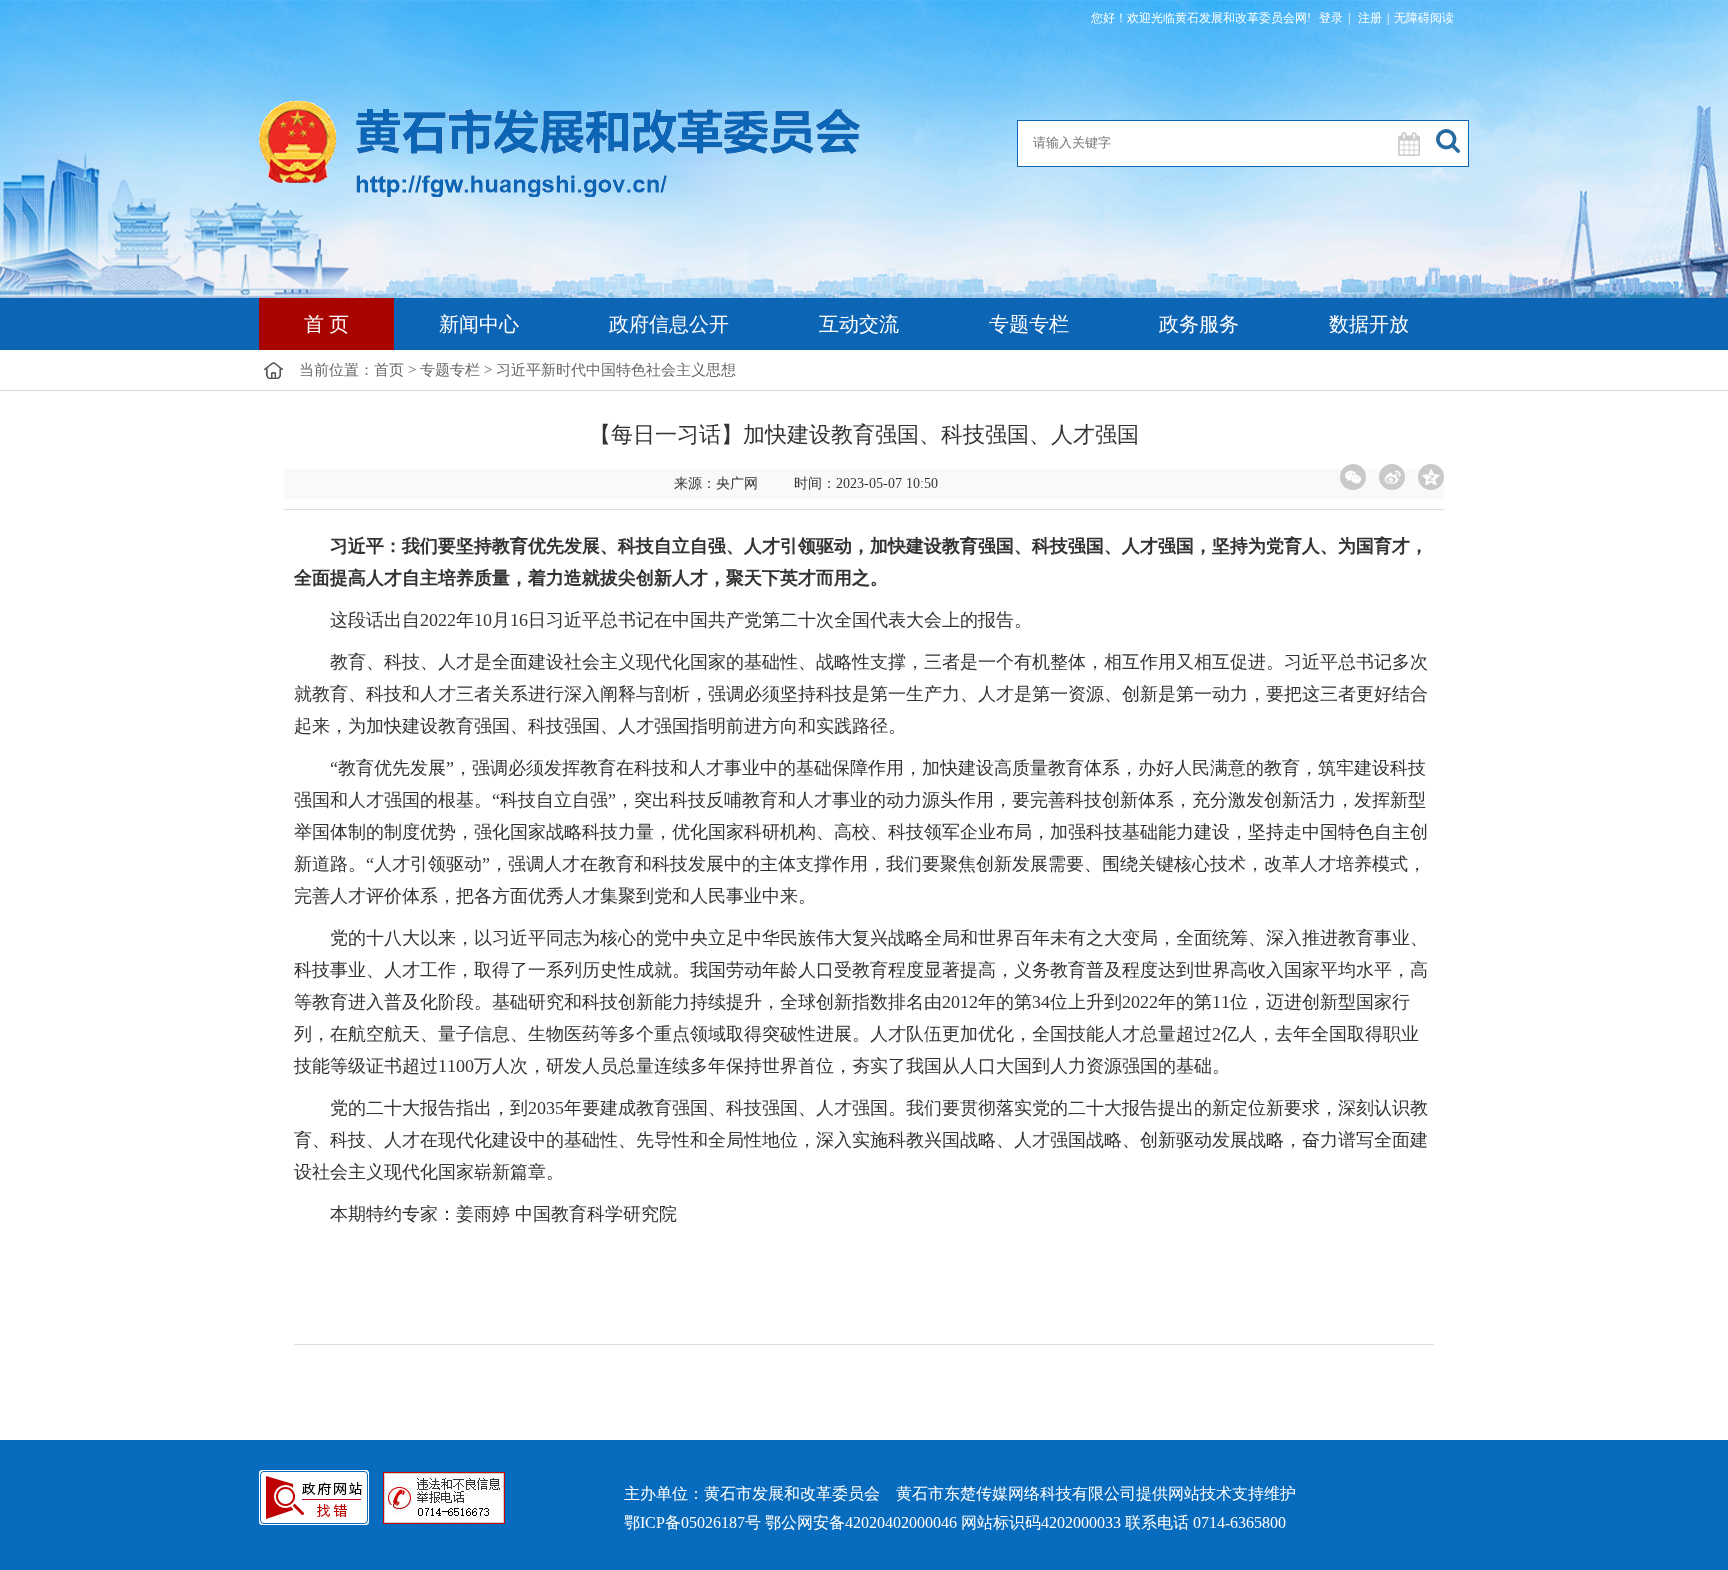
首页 (389, 370)
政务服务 (1199, 324)
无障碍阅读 (1424, 18)
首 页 (326, 324)
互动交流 (859, 324)
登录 (1331, 18)
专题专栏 (1029, 324)
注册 (1368, 18)
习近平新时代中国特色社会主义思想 (616, 370)
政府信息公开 (669, 324)
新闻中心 (479, 324)
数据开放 (1369, 324)
